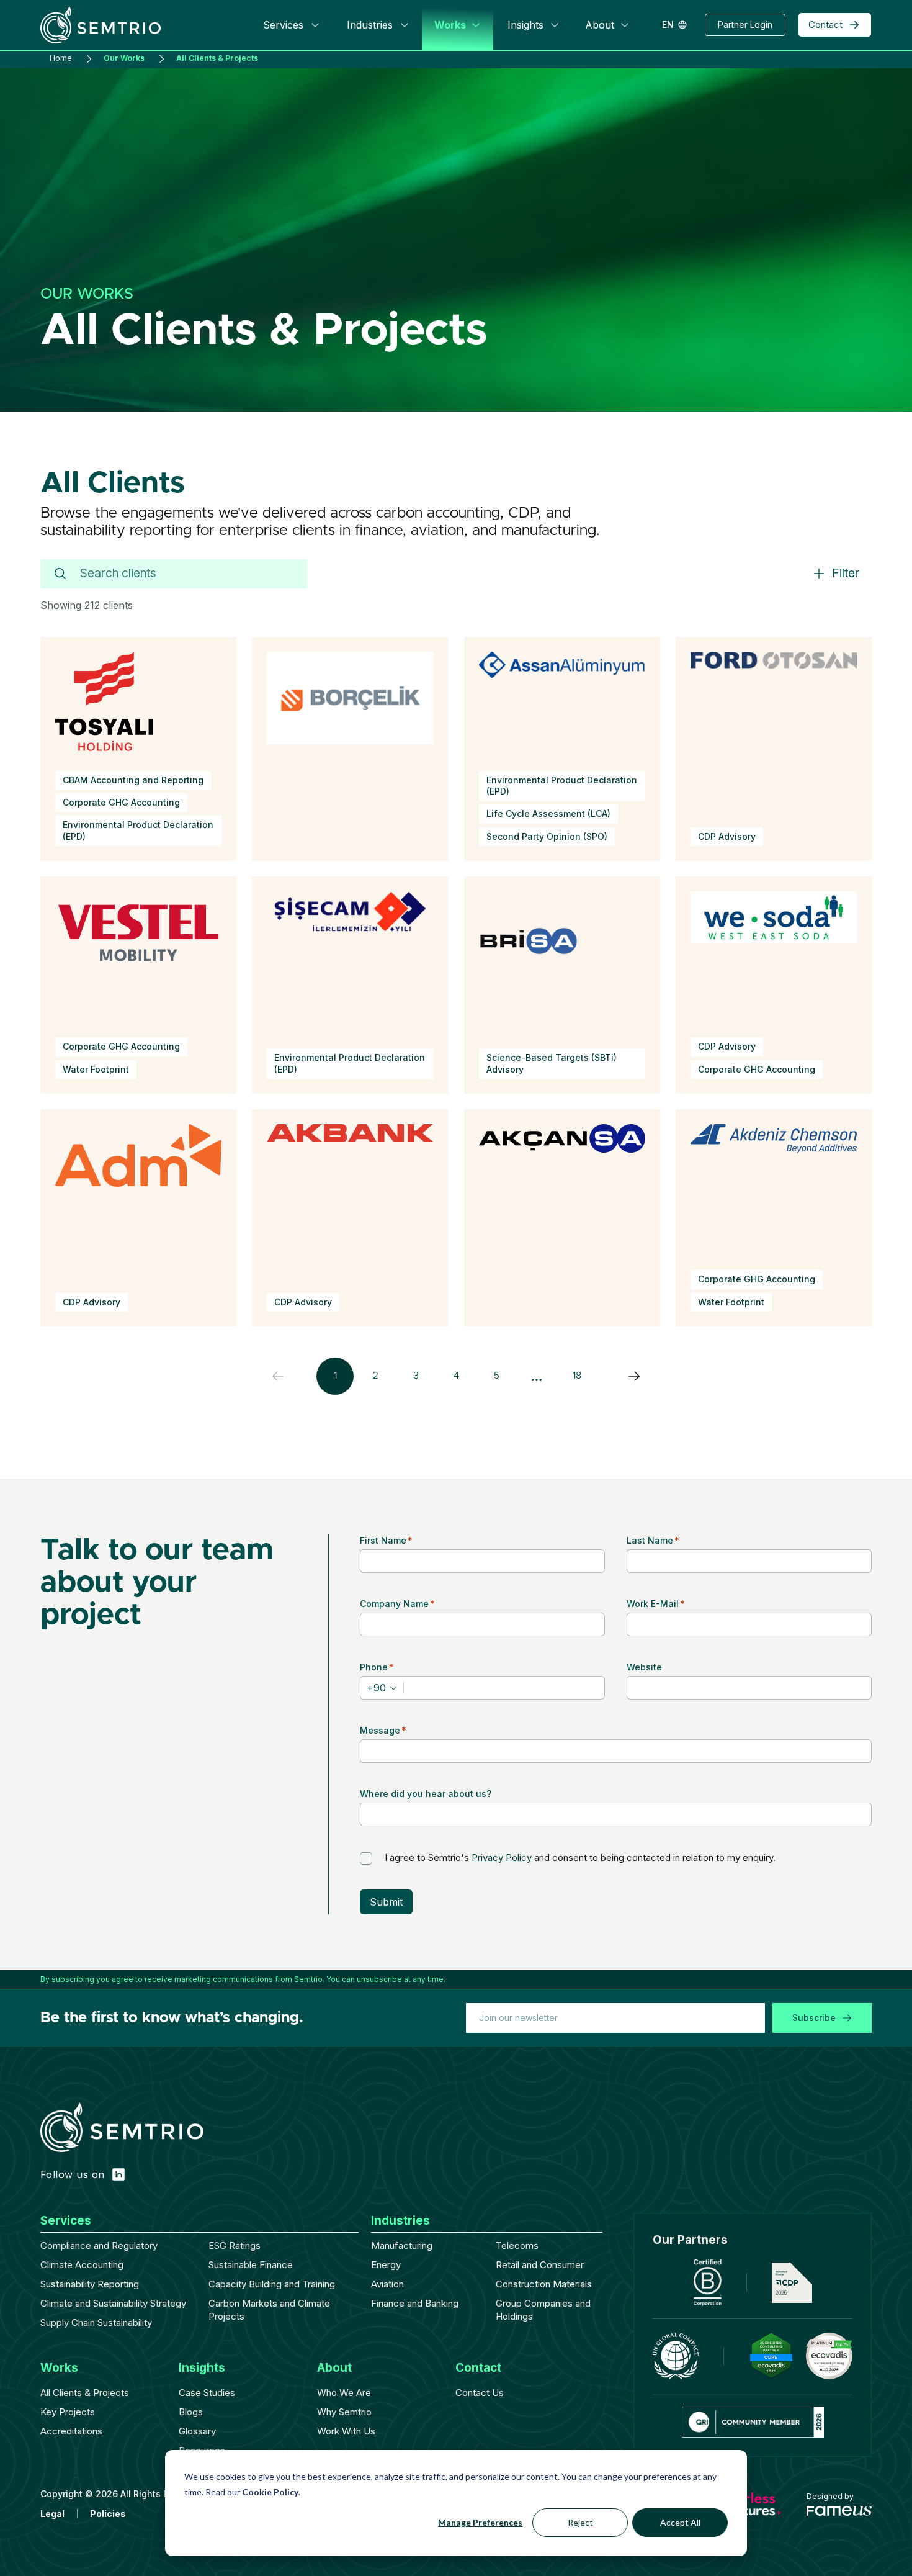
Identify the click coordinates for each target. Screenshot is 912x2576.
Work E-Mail (656, 1604)
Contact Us (480, 2393)
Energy (386, 2265)
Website (644, 1667)
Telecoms (517, 2245)
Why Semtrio (344, 2412)
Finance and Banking (415, 2303)
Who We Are (344, 2393)
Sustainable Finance (251, 2265)
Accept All (680, 2522)
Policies (108, 2514)
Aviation (387, 2284)
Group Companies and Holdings (543, 2310)
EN (668, 25)
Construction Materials (544, 2284)
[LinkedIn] (118, 2174)
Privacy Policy (502, 1858)
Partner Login (745, 25)
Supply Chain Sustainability (96, 2322)
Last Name (653, 1540)
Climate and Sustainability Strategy (113, 2303)
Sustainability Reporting (90, 2284)
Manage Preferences (480, 2522)
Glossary (197, 2431)
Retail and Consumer (540, 2265)
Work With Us (346, 2431)
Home (61, 59)
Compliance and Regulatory (99, 2245)
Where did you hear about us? (426, 1794)
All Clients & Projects (85, 2393)
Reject (580, 2522)
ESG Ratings (235, 2245)
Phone (377, 1667)
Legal (52, 2514)
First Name (386, 1540)
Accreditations (71, 2431)
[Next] (634, 1376)
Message (383, 1730)
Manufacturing (402, 2245)
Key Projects (68, 2412)
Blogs (191, 2412)
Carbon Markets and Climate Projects (269, 2310)
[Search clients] (60, 574)
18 (577, 1376)
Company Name (397, 1604)
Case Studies (207, 2393)
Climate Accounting (82, 2265)
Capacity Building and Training (272, 2284)
